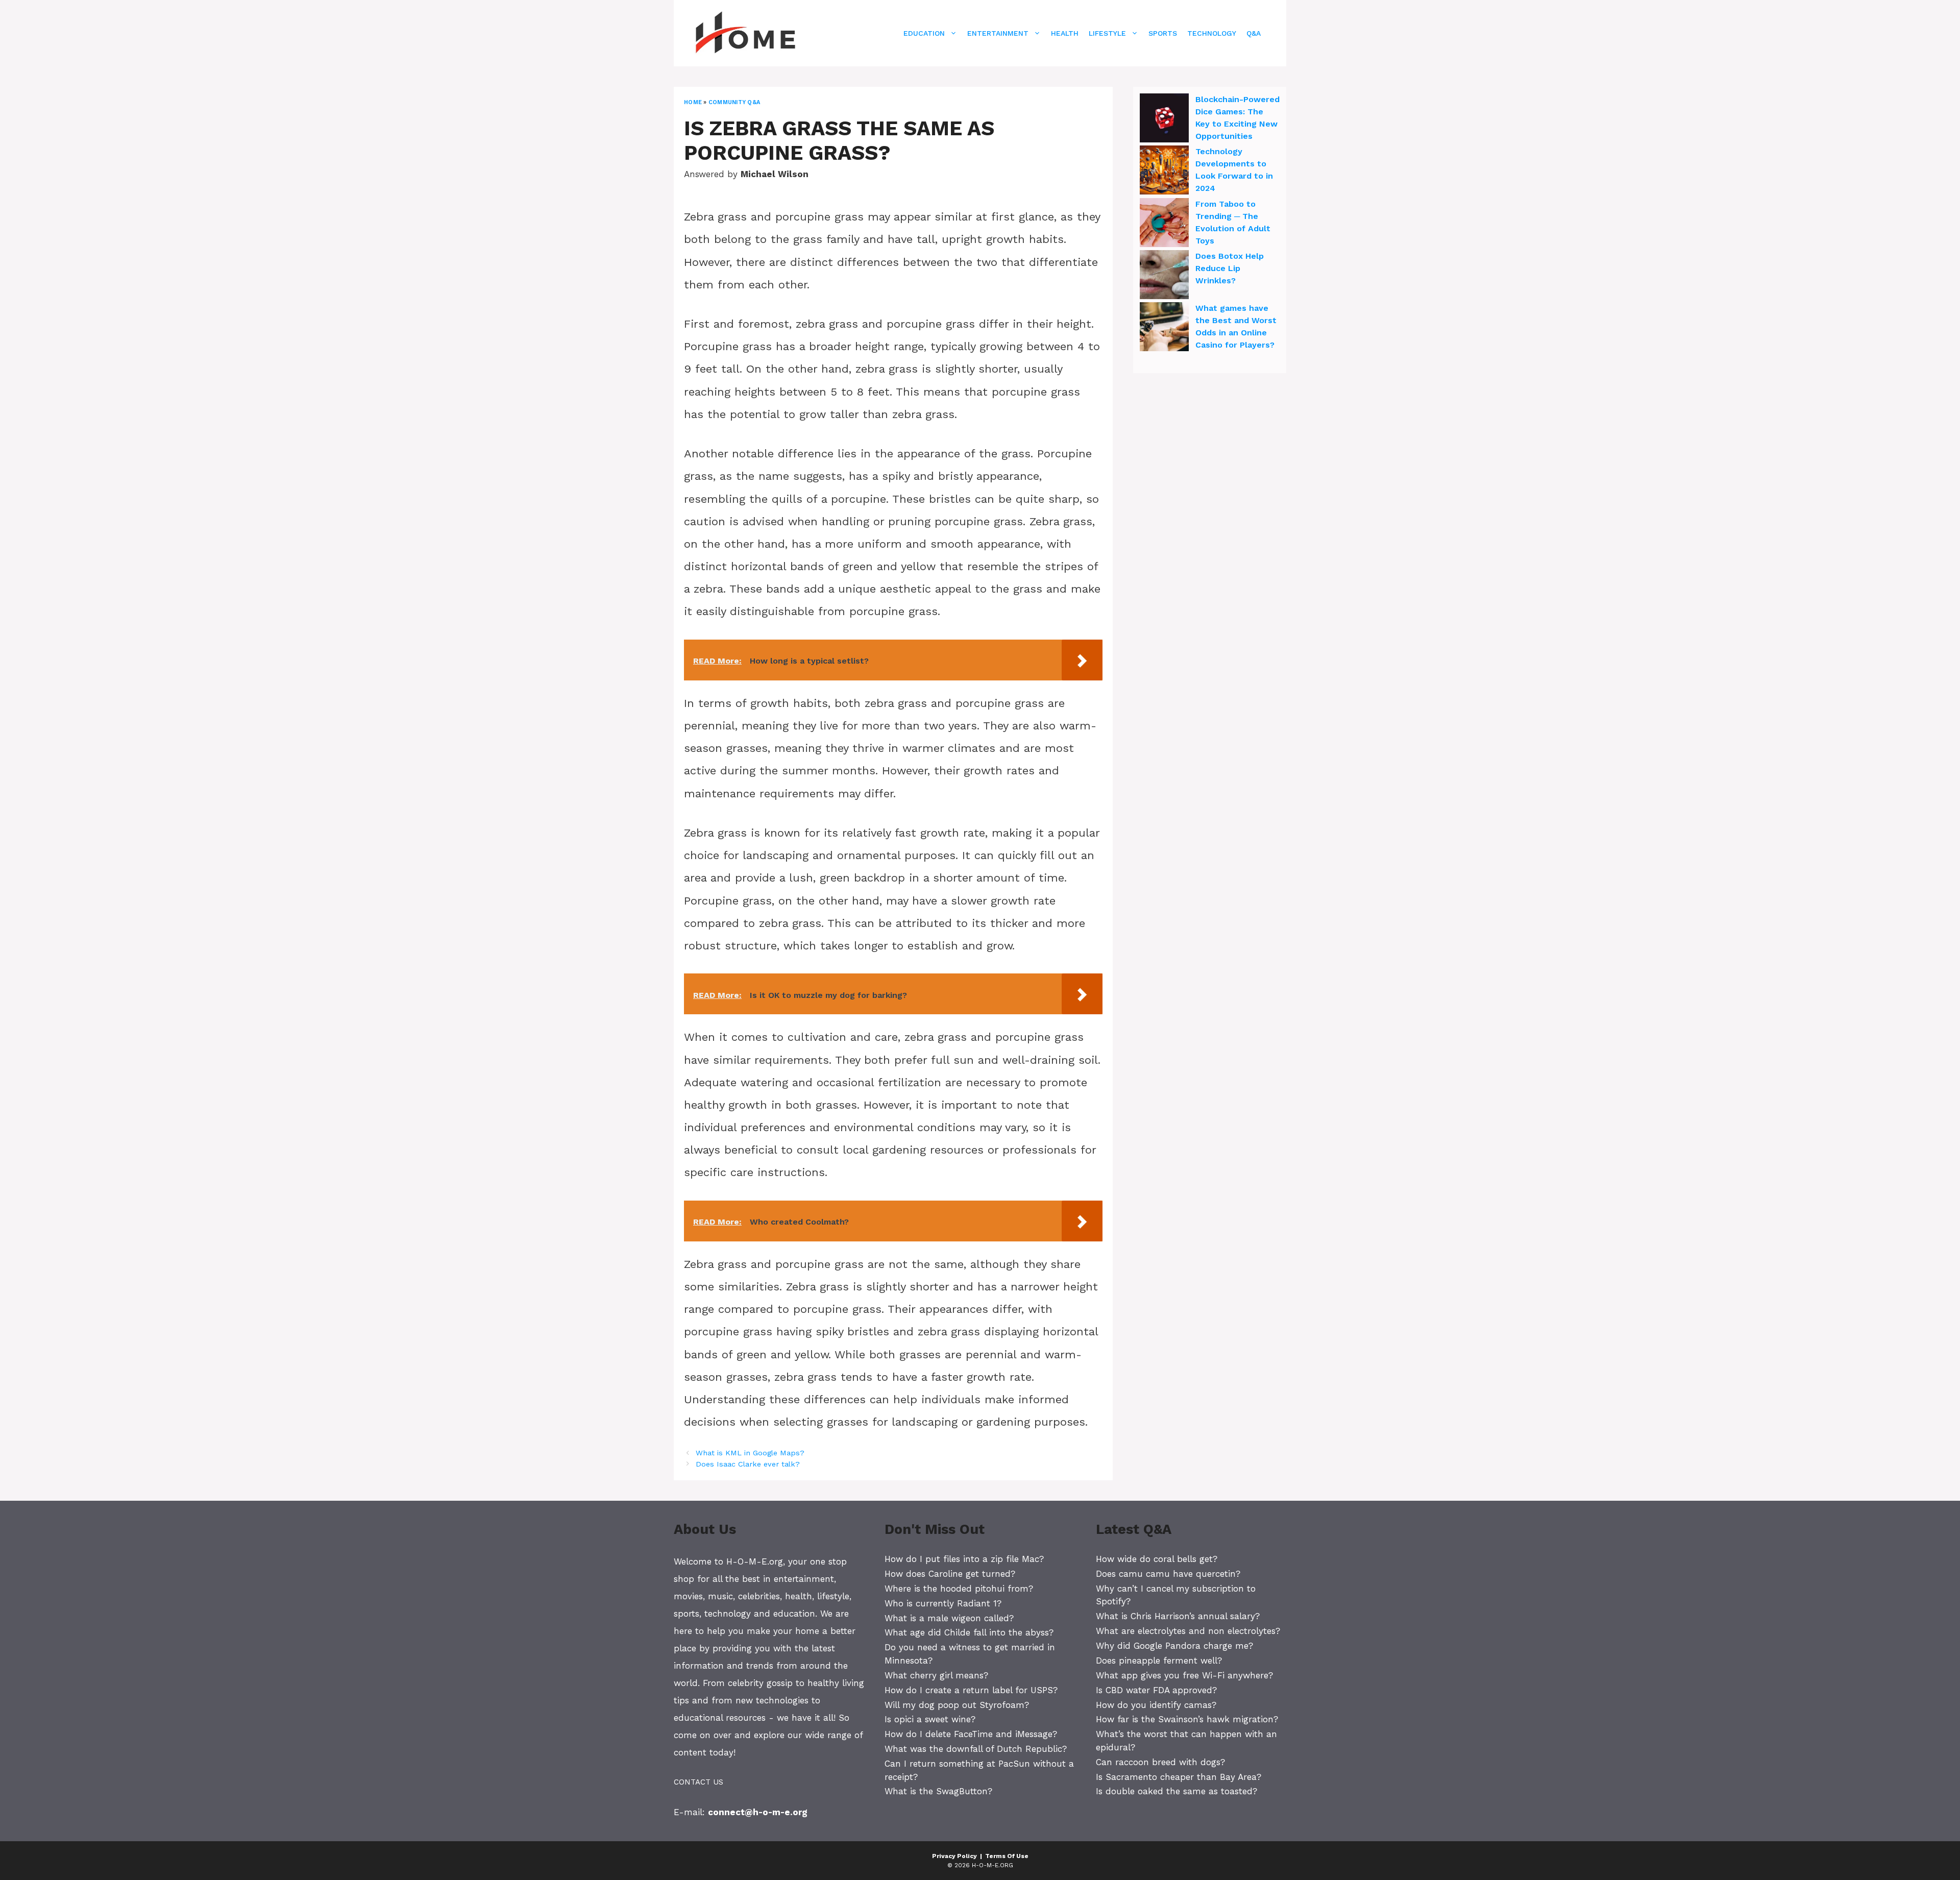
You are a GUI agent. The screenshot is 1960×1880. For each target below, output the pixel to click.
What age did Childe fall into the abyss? (969, 1632)
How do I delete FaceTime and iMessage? (971, 1734)
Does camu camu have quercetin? (1168, 1574)
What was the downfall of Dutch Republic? (976, 1749)
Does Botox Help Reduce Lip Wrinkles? (1230, 268)
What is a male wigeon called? (949, 1618)
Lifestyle (1107, 33)
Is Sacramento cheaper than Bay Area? (1179, 1777)
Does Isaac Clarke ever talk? (748, 1464)
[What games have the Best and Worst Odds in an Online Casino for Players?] (1164, 328)
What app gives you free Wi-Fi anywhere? (1184, 1675)
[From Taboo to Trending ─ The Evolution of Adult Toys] (1164, 224)
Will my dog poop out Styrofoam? (957, 1705)
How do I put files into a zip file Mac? (964, 1559)
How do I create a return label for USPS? (971, 1690)
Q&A (1254, 33)
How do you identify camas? (1156, 1705)
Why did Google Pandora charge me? (1174, 1646)
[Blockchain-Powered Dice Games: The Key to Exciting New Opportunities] (1164, 119)
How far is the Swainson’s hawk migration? (1187, 1719)
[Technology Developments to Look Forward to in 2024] (1164, 172)
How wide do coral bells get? (1157, 1559)
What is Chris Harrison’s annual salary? (1178, 1616)
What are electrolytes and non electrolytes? (1188, 1631)
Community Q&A (734, 102)
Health (1065, 33)
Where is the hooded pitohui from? (959, 1589)
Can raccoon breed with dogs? (1160, 1762)
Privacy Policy (954, 1856)
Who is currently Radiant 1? (943, 1603)
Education (924, 33)
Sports (1163, 33)
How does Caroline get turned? (950, 1574)
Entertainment (998, 33)
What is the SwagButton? (938, 1791)
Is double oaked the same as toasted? (1177, 1791)
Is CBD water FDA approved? (1156, 1690)
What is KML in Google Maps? (750, 1453)
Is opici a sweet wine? (930, 1719)
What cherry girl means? (936, 1675)
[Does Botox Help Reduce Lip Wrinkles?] (1164, 276)
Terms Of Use (1007, 1856)
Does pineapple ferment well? (1159, 1661)
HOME (693, 102)
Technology (1212, 33)
